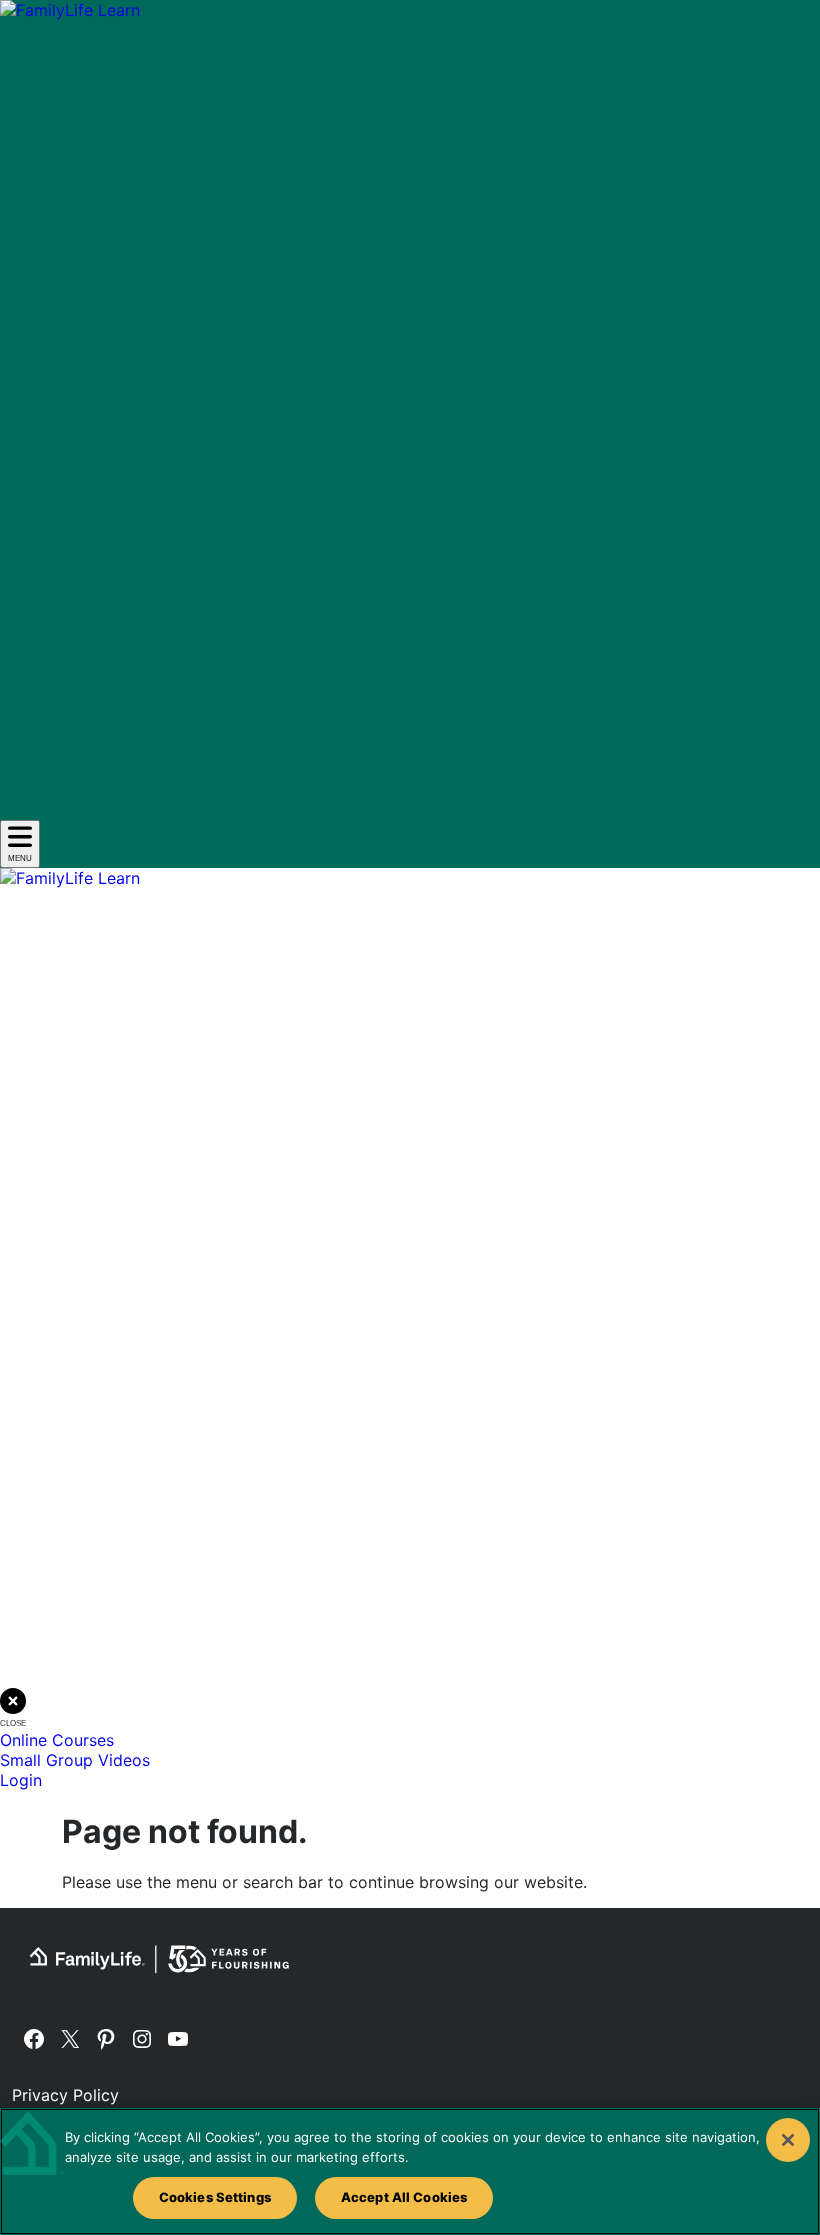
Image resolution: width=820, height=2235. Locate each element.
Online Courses (57, 1740)
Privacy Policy (65, 2095)
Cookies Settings (215, 2197)
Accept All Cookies (404, 2197)
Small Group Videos (75, 1760)
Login (21, 1780)
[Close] (788, 2140)
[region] (410, 2171)
